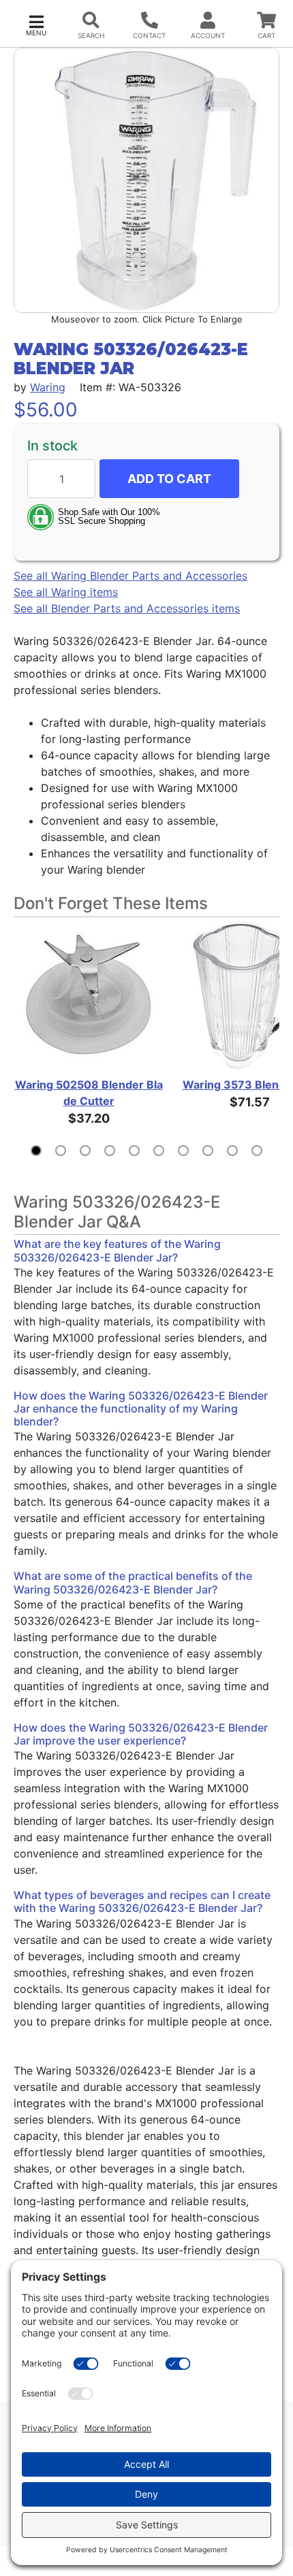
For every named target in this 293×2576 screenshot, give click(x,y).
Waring (48, 387)
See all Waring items (66, 592)
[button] (36, 24)
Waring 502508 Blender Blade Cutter (89, 1093)
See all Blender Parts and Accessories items (127, 608)
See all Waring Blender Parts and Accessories (130, 576)
